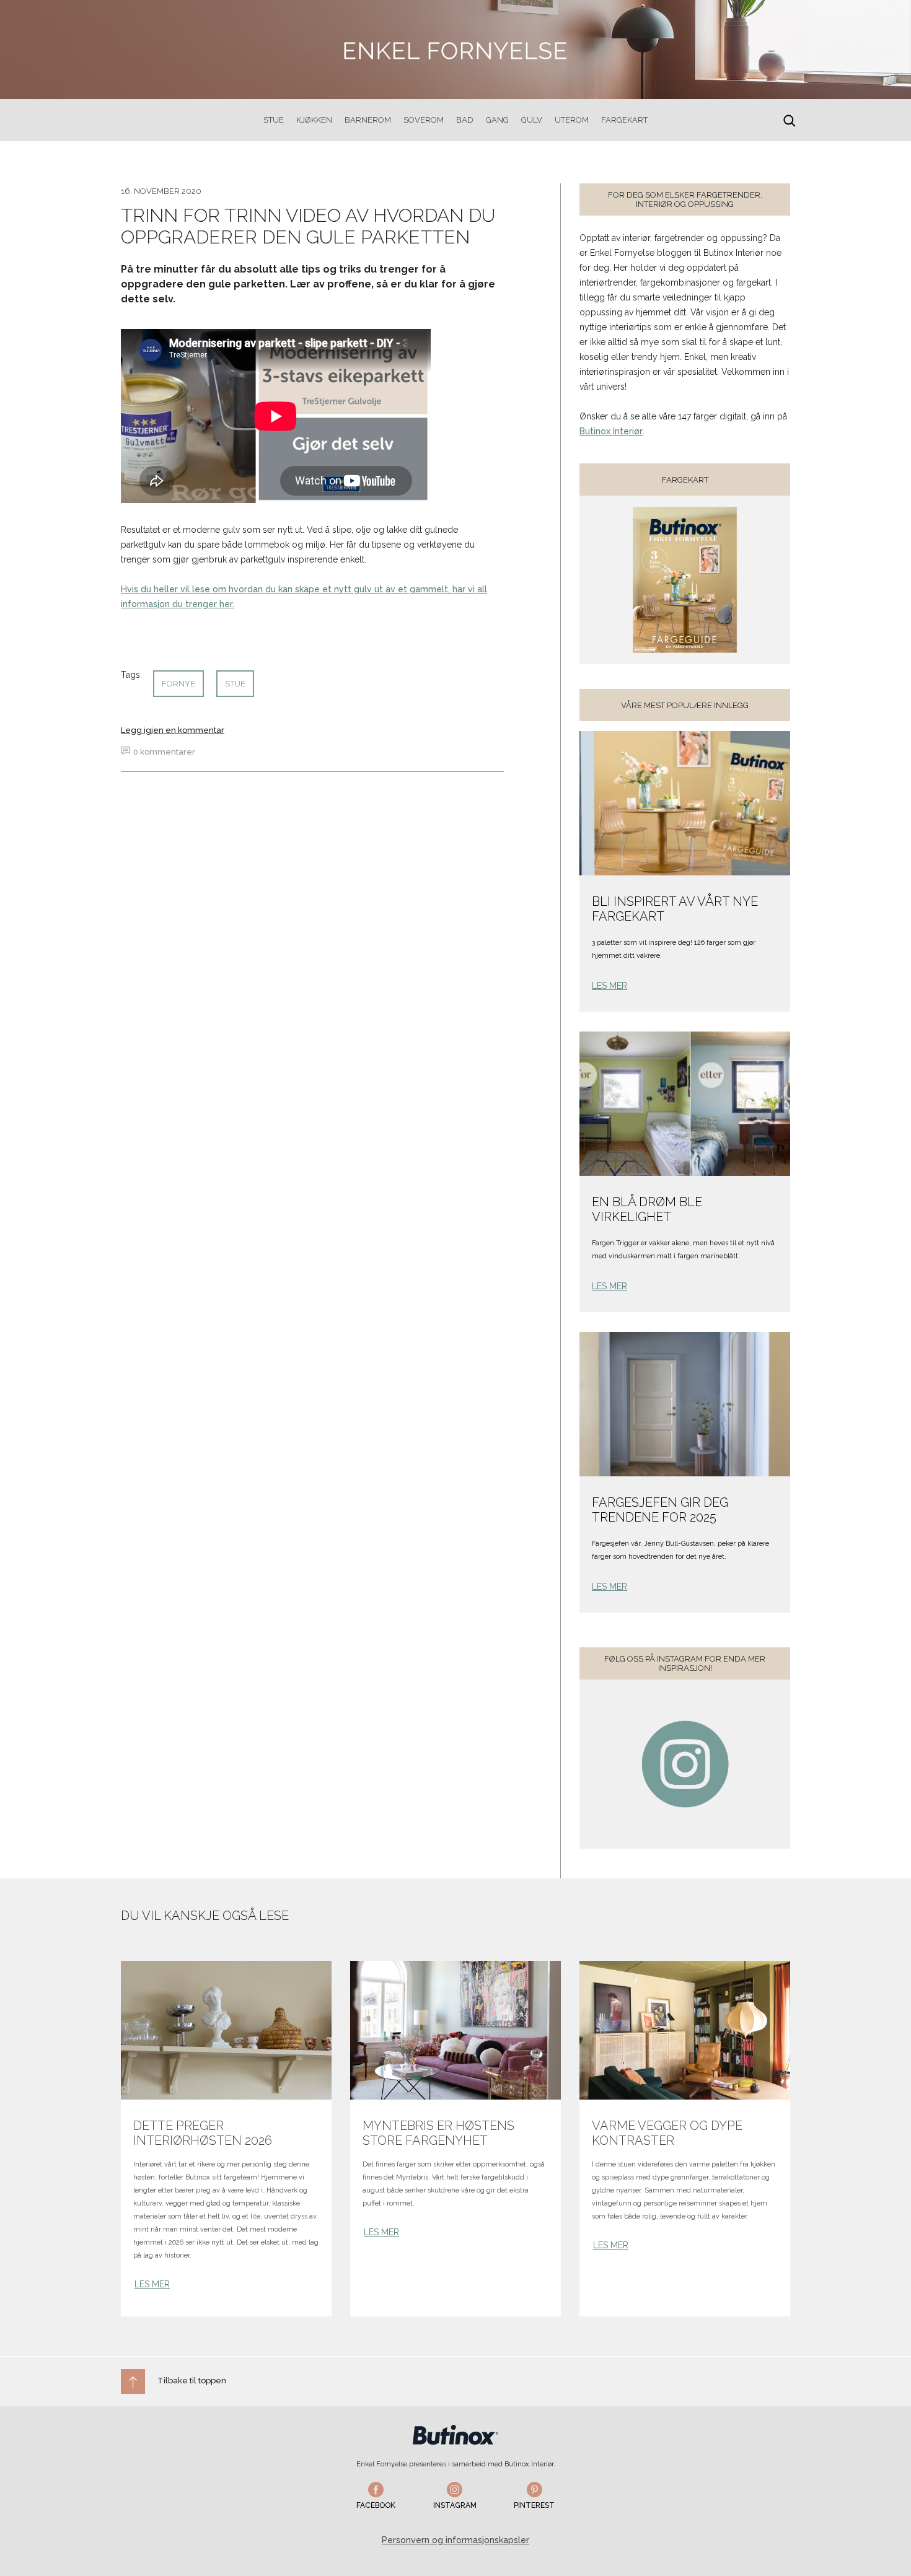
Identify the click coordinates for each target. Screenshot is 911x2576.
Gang (497, 120)
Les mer (610, 986)
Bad (465, 120)
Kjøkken (314, 120)
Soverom (424, 120)
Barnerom (368, 120)
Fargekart (624, 120)
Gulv (532, 120)
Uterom (572, 120)
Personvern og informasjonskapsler (455, 2540)
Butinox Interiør (611, 431)
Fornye (178, 684)
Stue (274, 120)
